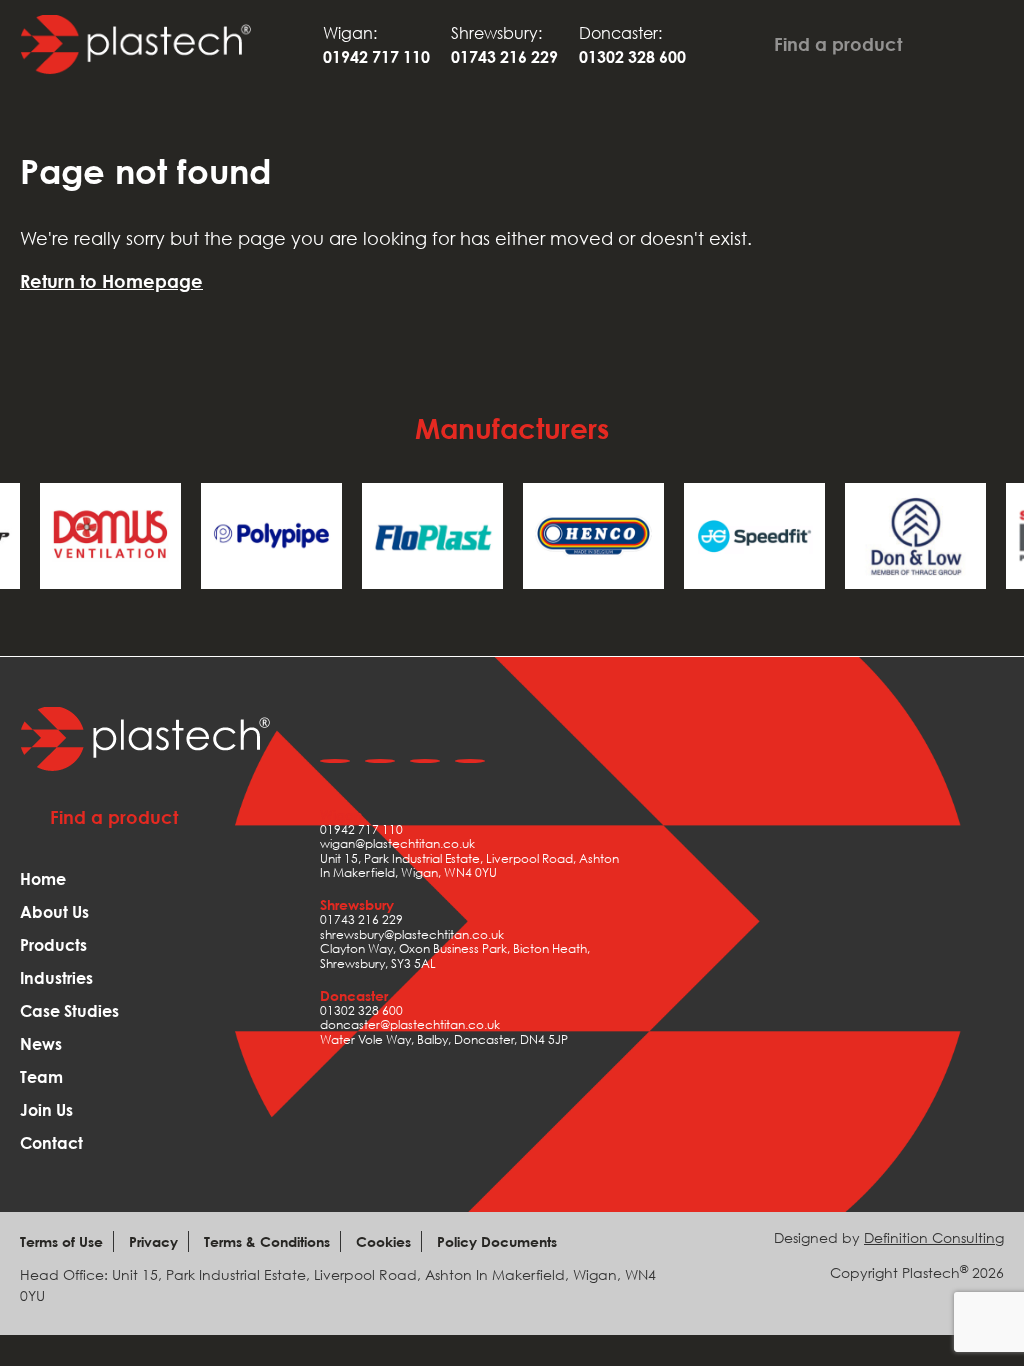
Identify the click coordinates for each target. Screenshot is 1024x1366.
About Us (54, 912)
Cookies (383, 1241)
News (41, 1044)
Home (43, 879)
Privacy (153, 1241)
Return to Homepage (111, 281)
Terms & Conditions (267, 1241)
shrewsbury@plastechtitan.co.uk (412, 934)
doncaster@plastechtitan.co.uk (410, 1024)
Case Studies (69, 1011)
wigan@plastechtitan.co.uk (397, 843)
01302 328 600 (361, 1010)
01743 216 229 (361, 919)
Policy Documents (497, 1241)
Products (53, 945)
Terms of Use (61, 1241)
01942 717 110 (361, 829)
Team (41, 1077)
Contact (51, 1143)
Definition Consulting (934, 1237)
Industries (56, 978)
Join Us (46, 1110)
